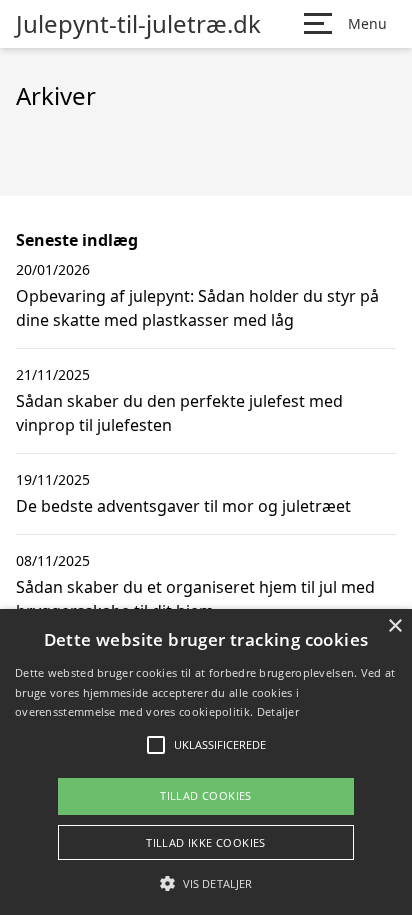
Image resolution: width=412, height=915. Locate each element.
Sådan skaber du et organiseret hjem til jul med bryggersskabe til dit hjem (195, 599)
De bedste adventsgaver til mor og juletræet (183, 506)
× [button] (394, 626)
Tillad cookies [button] (206, 795)
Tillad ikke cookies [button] (206, 842)
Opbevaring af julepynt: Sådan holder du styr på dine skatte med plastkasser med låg (197, 308)
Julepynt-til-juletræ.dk (138, 24)
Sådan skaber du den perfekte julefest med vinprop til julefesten (179, 413)
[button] (206, 883)
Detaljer (278, 711)
